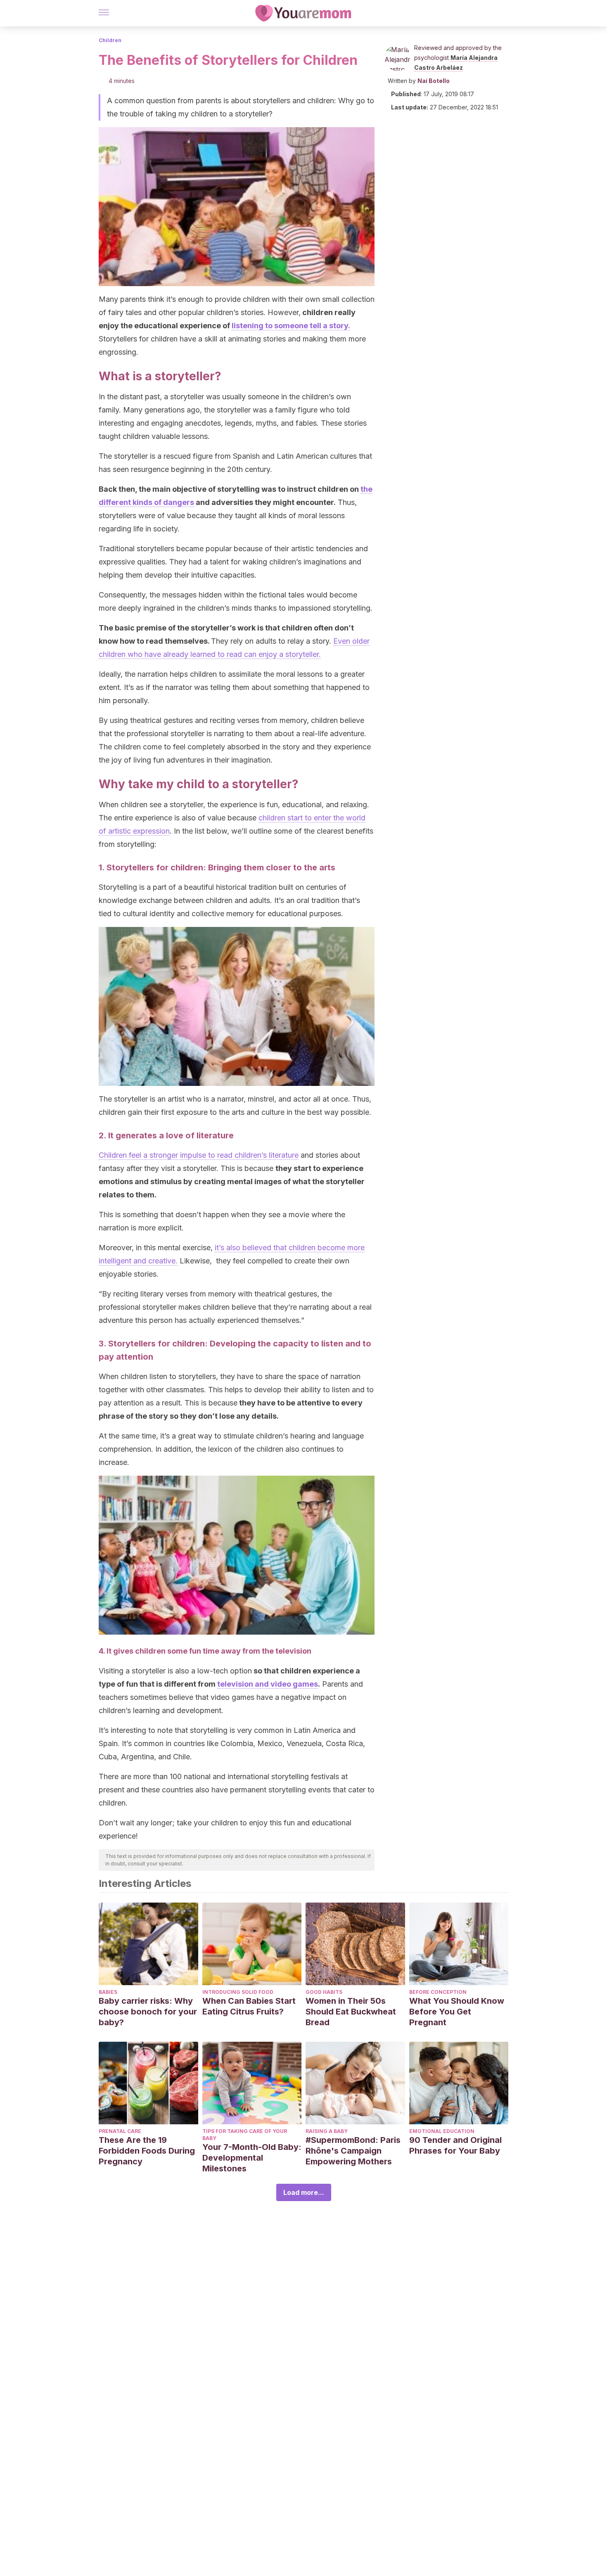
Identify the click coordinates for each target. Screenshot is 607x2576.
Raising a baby (327, 2131)
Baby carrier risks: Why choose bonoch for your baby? (148, 2012)
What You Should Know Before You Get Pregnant (457, 2012)
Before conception (438, 1992)
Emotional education (442, 2131)
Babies (108, 1992)
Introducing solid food (238, 1992)
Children (110, 40)
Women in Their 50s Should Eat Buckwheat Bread (351, 2012)
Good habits (324, 1992)
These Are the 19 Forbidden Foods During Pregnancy (147, 2151)
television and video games (268, 1684)
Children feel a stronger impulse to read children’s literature (199, 1155)
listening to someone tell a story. (291, 326)
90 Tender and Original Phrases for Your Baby (455, 2145)
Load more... (304, 2192)
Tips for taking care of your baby (245, 2135)
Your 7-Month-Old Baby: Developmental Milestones (252, 2158)
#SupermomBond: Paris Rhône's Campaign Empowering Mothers (353, 2151)
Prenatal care (120, 2131)
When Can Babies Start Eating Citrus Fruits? (249, 2006)
